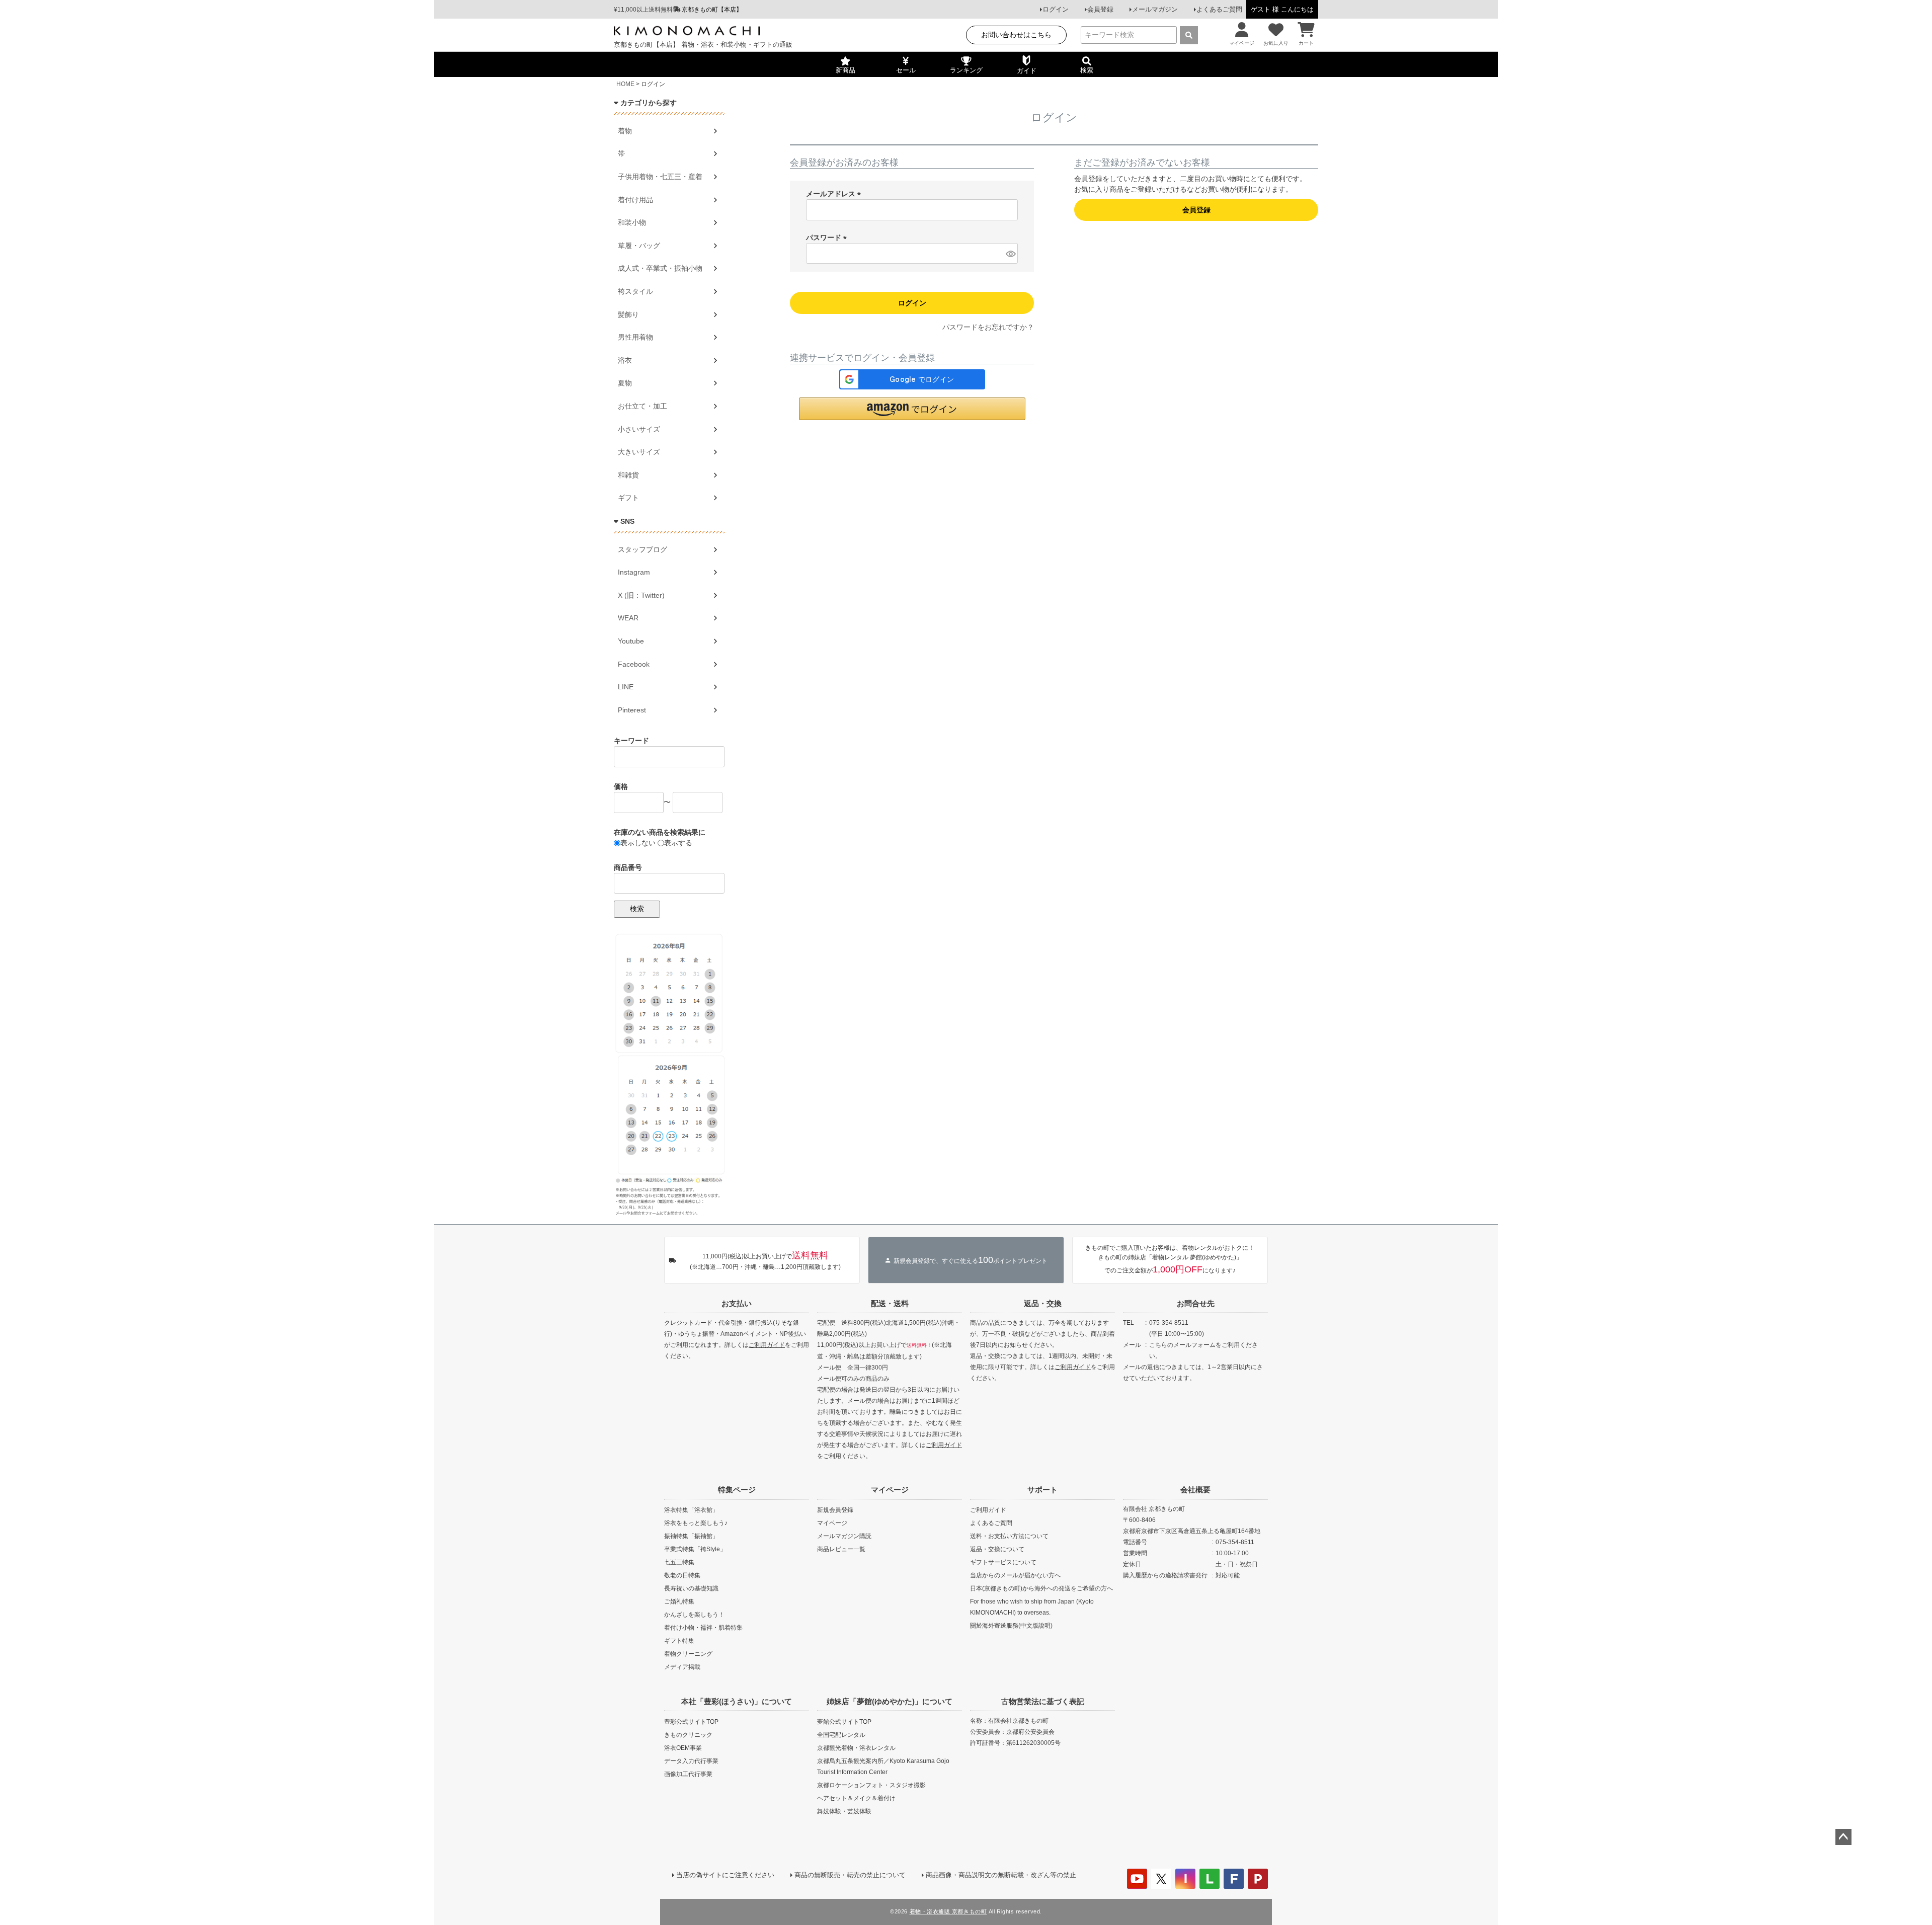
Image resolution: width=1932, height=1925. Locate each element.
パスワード (828, 237)
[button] (912, 409)
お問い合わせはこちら (1016, 35)
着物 (625, 131)
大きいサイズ (639, 452)
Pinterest (632, 710)
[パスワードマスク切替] (1010, 254)
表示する (678, 843)
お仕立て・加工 (642, 406)
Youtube (631, 641)
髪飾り (628, 314)
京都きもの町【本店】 (712, 10)
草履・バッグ (639, 246)
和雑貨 (628, 475)
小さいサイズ (639, 429)
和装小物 (632, 222)
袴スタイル (635, 291)
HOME (625, 84)
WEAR (628, 618)
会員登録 (1100, 9)
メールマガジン (1155, 9)
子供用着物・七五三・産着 (660, 177)
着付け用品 (635, 200)
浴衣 (625, 360)
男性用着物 (635, 337)
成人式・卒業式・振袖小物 (660, 268)
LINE (626, 687)
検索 (637, 909)
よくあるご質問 (1219, 9)
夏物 (625, 383)
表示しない (638, 843)
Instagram (634, 572)
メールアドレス (835, 194)
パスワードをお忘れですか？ (988, 327)
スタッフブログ (642, 549)
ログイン (1056, 9)
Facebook (634, 664)
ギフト (628, 498)
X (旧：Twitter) (641, 595)
